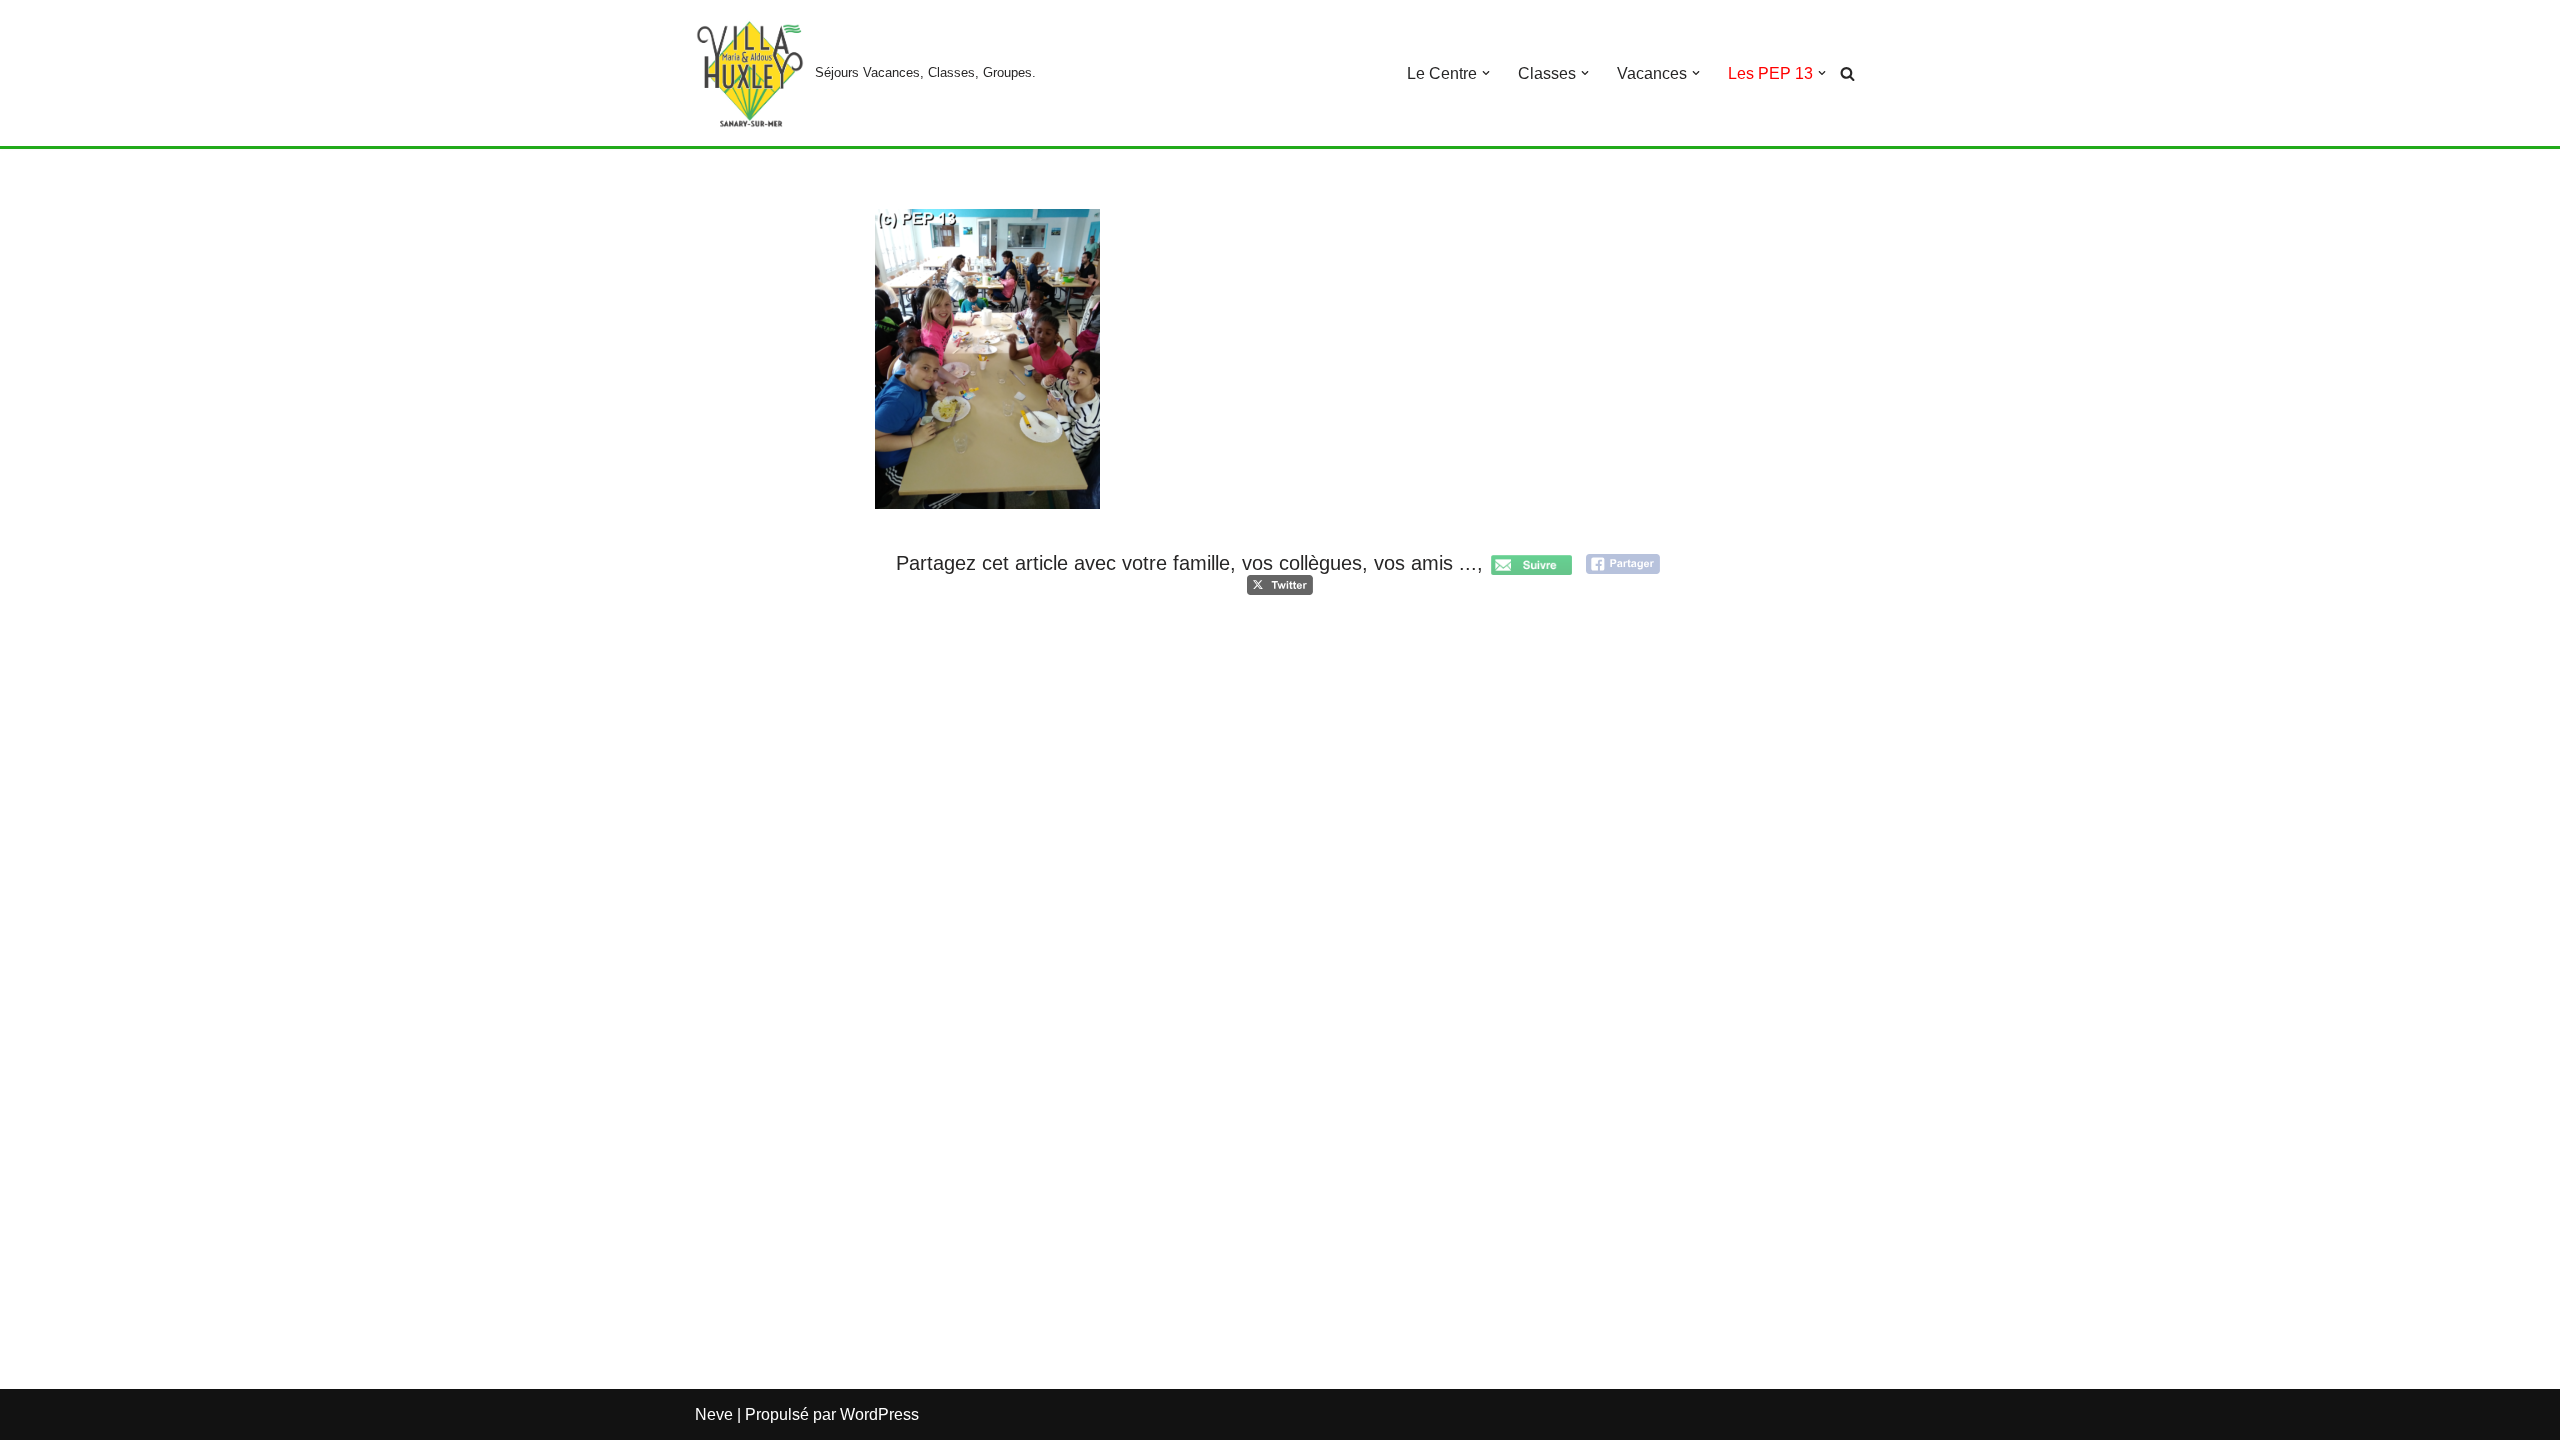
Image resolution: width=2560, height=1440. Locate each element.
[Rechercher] (1847, 73)
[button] (1486, 73)
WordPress (879, 1414)
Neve (714, 1414)
